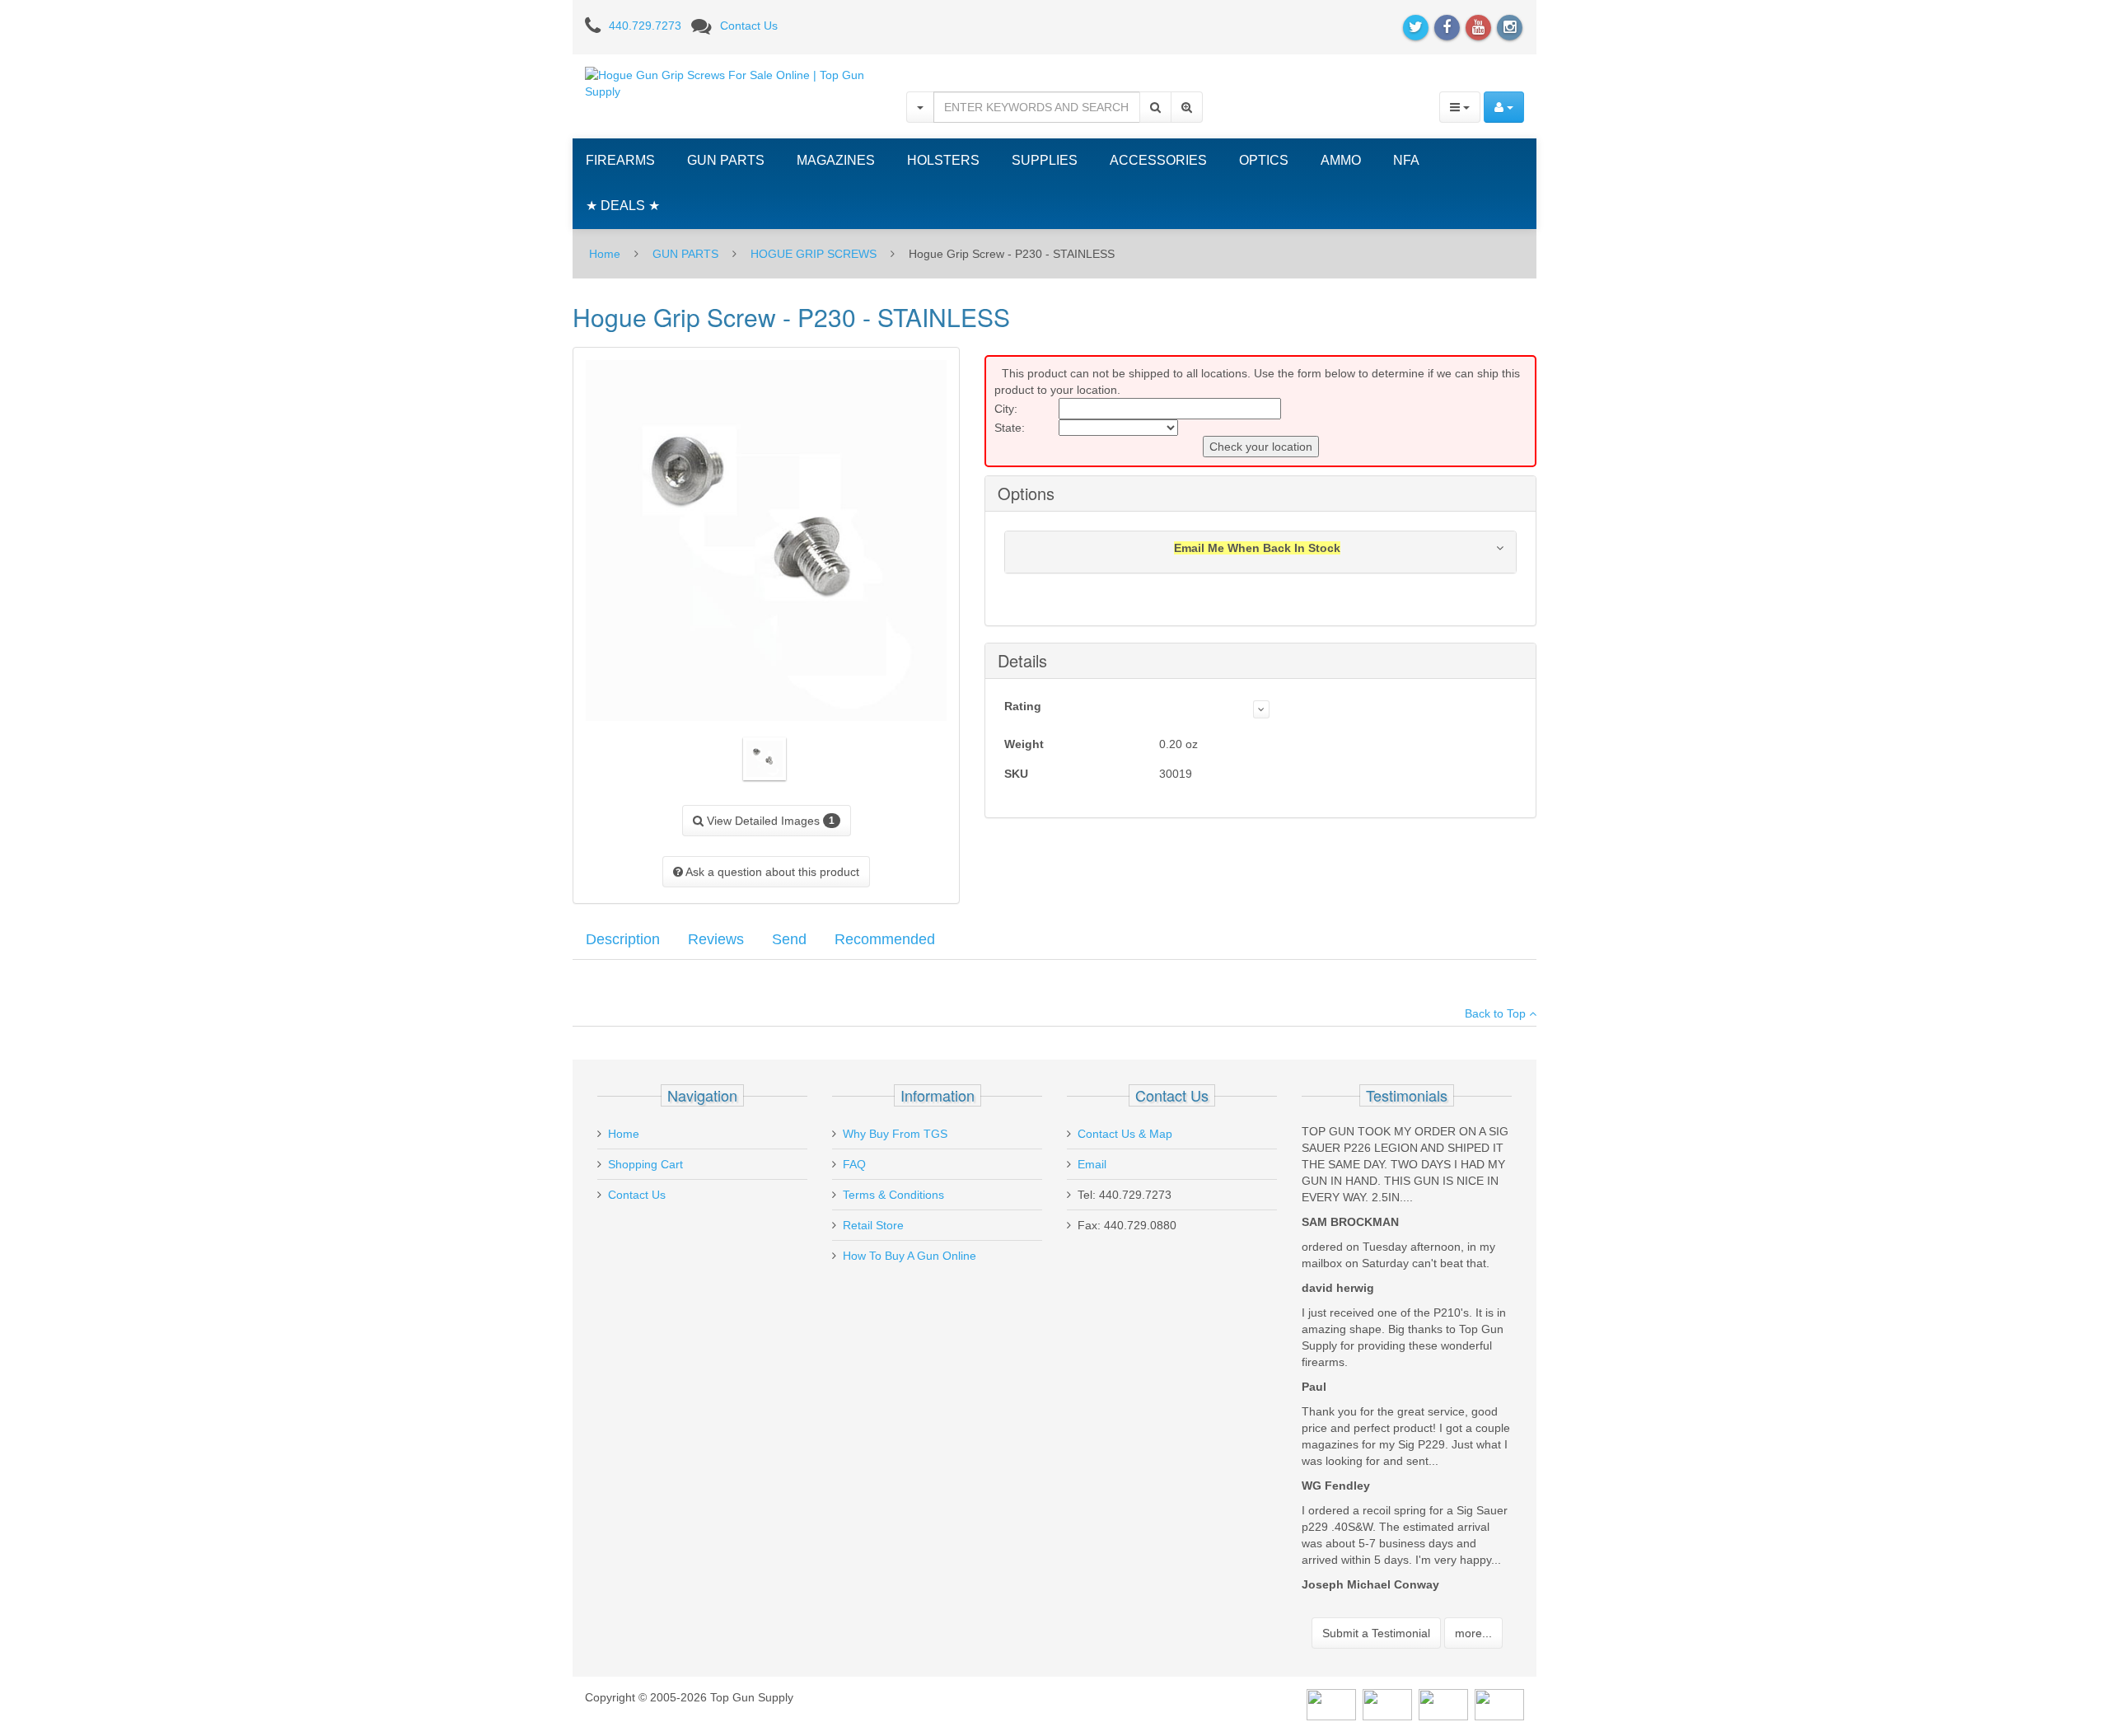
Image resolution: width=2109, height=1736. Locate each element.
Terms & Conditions (893, 1195)
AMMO (1341, 160)
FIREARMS (620, 160)
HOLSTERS (943, 160)
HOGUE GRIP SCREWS (814, 254)
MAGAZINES (836, 160)
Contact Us (749, 26)
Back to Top (1497, 1013)
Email (1092, 1164)
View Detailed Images (769, 821)
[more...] (1261, 709)
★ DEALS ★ (623, 206)
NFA (1406, 160)
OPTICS (1264, 160)
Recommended (885, 939)
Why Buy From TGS (895, 1134)
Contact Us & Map (1125, 1134)
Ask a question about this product (771, 872)
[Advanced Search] (1187, 107)
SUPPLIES (1045, 160)
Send (789, 939)
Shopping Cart (645, 1164)
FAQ (854, 1164)
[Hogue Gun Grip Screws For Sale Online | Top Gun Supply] (733, 82)
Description (623, 939)
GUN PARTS (726, 160)
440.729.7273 (645, 26)
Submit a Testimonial (1376, 1633)
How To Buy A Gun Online (910, 1256)
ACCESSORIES (1158, 160)
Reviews (716, 939)
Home (605, 254)
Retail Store (873, 1225)
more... (1473, 1633)
